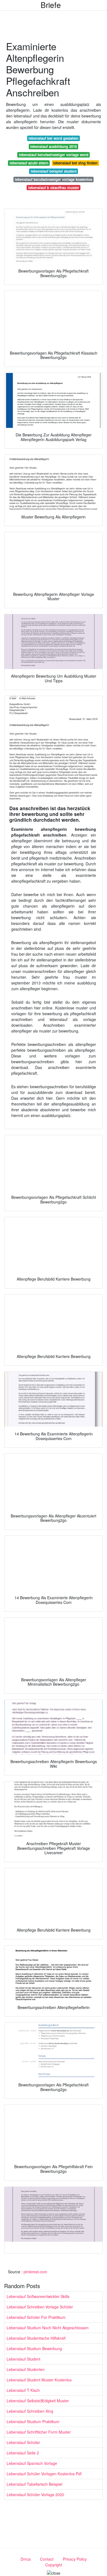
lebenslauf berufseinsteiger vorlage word (54, 155)
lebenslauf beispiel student (54, 171)
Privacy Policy (75, 2559)
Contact (47, 2559)
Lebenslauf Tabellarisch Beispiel (34, 2484)
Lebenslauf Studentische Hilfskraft (36, 2338)
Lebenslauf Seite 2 (23, 2453)
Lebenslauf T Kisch (23, 2390)
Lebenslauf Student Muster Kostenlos (39, 2380)
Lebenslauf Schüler (23, 2442)
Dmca (26, 2559)
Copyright (54, 2565)
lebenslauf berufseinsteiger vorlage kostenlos (54, 179)
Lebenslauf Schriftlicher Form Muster (39, 2432)
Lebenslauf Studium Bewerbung (34, 2348)
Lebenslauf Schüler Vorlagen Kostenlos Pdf (44, 2474)
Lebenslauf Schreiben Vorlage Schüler (40, 2307)
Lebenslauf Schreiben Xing (30, 2411)
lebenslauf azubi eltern (29, 163)
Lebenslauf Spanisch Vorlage (32, 2463)
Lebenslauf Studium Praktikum (33, 2421)
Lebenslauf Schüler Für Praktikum (36, 2317)
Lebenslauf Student (23, 2359)
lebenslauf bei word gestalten (54, 138)
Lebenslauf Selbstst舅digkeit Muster (38, 2401)
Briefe (51, 5)
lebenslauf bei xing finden (75, 163)
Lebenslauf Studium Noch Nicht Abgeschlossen (48, 2328)
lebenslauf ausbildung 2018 (54, 146)
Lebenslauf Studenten (26, 2369)
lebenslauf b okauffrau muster (54, 188)
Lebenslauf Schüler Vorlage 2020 (35, 2494)
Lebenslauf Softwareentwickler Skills (38, 2296)
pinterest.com (35, 2272)
